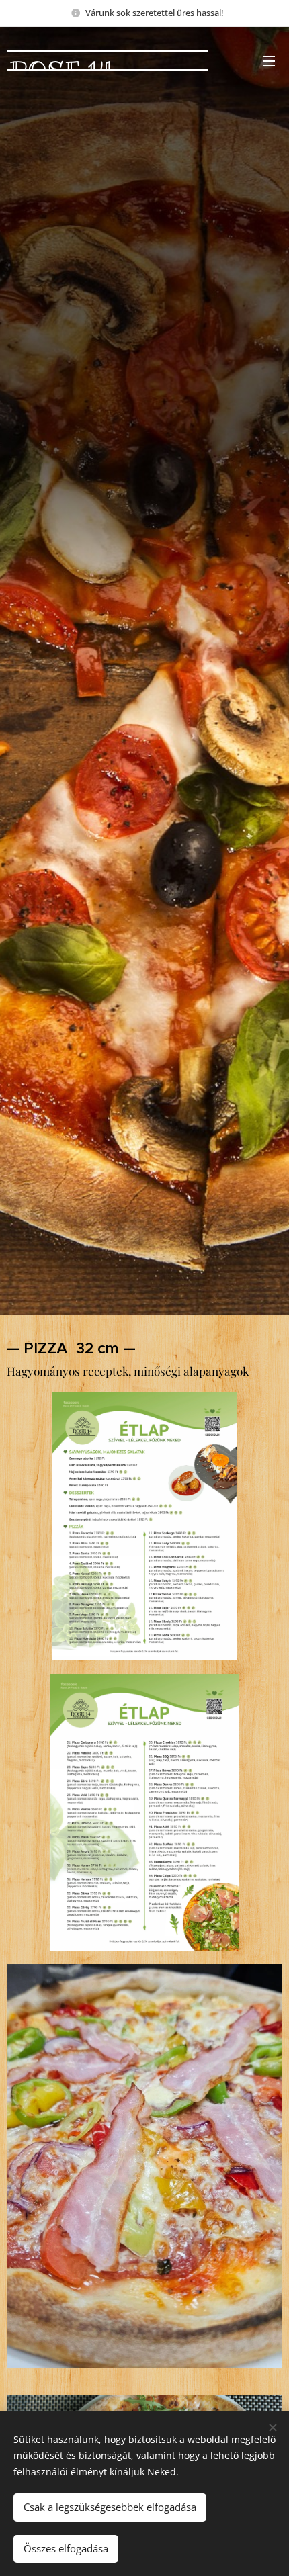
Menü (269, 60)
